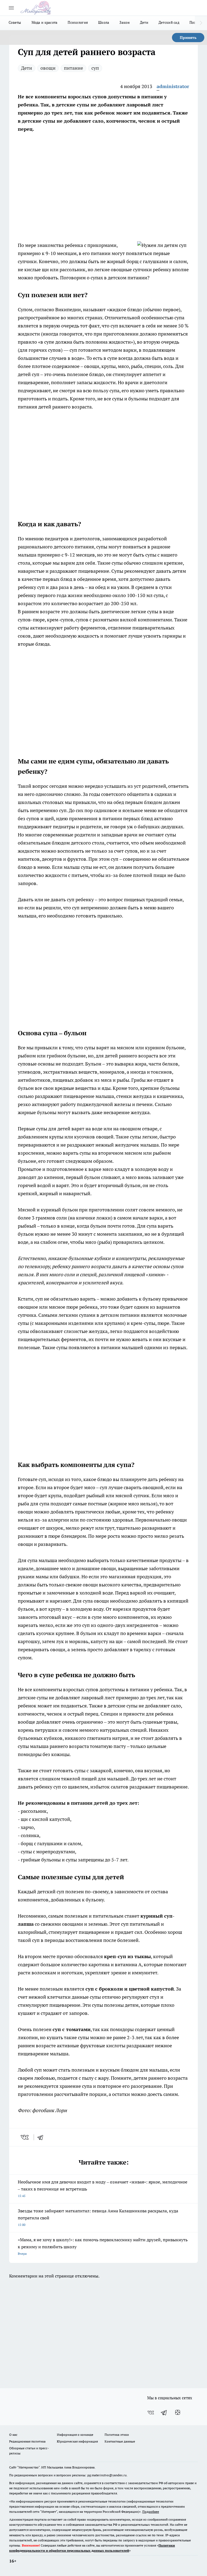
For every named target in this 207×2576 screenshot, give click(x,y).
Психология (78, 22)
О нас (13, 2435)
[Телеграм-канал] (164, 2413)
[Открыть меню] (11, 8)
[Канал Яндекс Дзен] (178, 2413)
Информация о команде (75, 2435)
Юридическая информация (77, 2441)
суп (95, 68)
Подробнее (151, 2512)
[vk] (25, 2137)
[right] (201, 23)
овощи (48, 68)
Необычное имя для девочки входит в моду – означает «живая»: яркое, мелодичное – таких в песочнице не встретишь (103, 2188)
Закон (124, 22)
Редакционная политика (27, 2441)
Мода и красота (45, 22)
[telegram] (42, 2137)
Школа (104, 22)
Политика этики (117, 2435)
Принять (188, 38)
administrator (173, 86)
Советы (15, 22)
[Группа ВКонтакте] (151, 2413)
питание (73, 68)
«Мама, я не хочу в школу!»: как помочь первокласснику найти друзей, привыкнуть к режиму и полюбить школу (103, 2246)
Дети (144, 22)
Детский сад (169, 22)
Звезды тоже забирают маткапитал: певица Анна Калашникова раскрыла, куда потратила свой (98, 2217)
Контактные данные (120, 2441)
